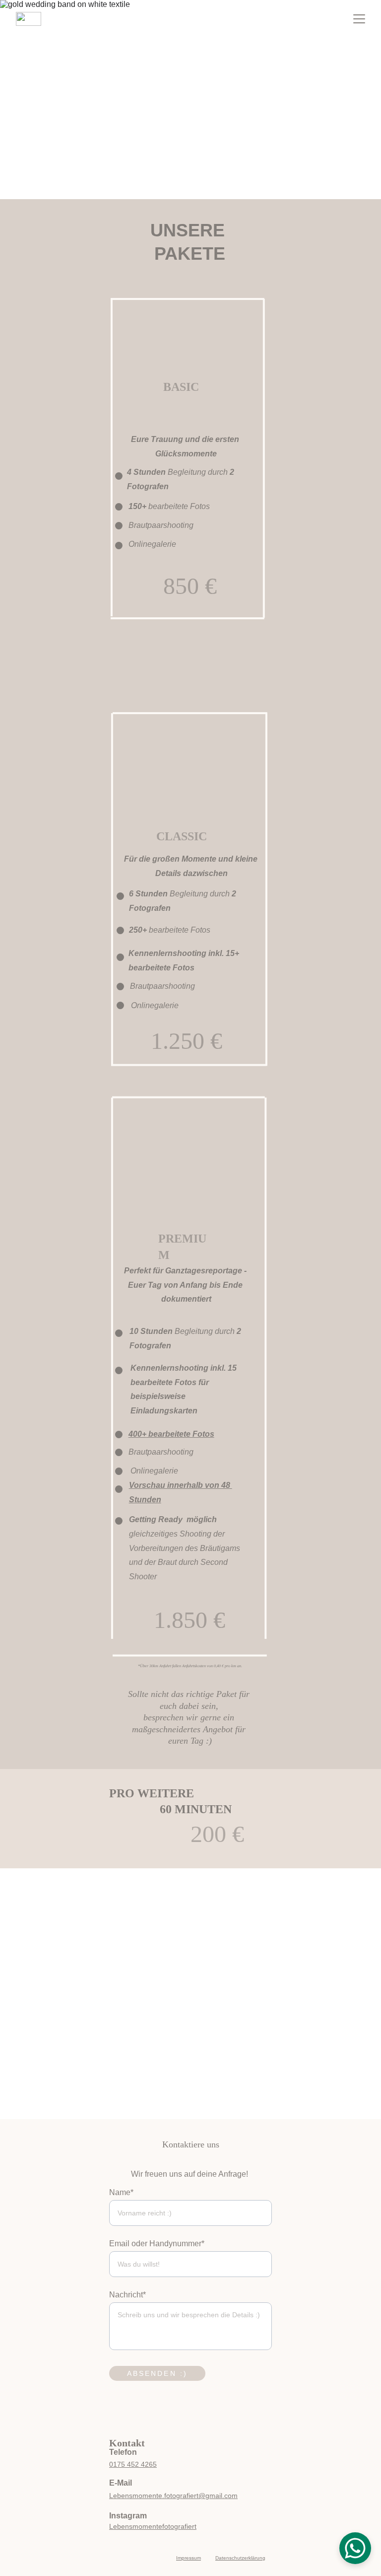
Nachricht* (127, 2295)
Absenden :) (157, 2373)
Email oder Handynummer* (157, 2244)
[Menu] (359, 19)
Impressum (189, 2558)
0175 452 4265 (133, 2464)
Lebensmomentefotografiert (153, 2526)
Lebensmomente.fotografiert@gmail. (167, 2496)
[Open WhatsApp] (355, 2548)
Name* (121, 2192)
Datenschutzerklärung (240, 2558)
